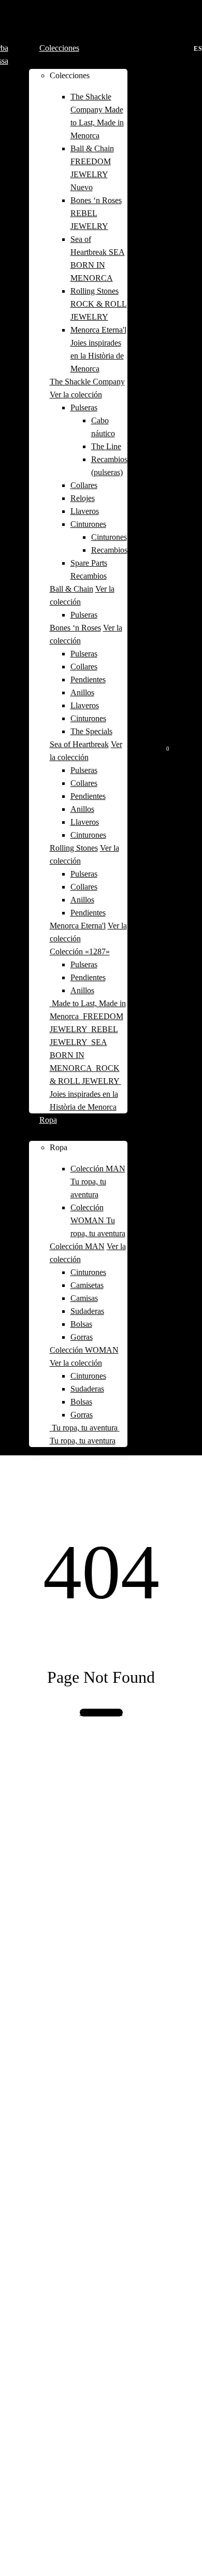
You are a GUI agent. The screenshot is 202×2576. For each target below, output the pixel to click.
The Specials (91, 731)
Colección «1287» (80, 951)
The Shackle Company (87, 382)
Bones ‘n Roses (75, 628)
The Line (106, 446)
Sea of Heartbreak (79, 744)
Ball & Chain (71, 589)
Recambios (109, 550)
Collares (84, 485)
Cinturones (88, 524)
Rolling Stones (74, 848)
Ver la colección (76, 395)
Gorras (82, 1337)
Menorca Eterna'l (78, 926)
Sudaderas (87, 1311)
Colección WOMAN (84, 1350)
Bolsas (81, 1324)
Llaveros (85, 511)
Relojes (83, 498)
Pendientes (88, 679)
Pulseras (84, 407)
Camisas (84, 1298)
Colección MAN (77, 1246)
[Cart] (159, 745)
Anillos (82, 692)
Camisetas (87, 1285)
